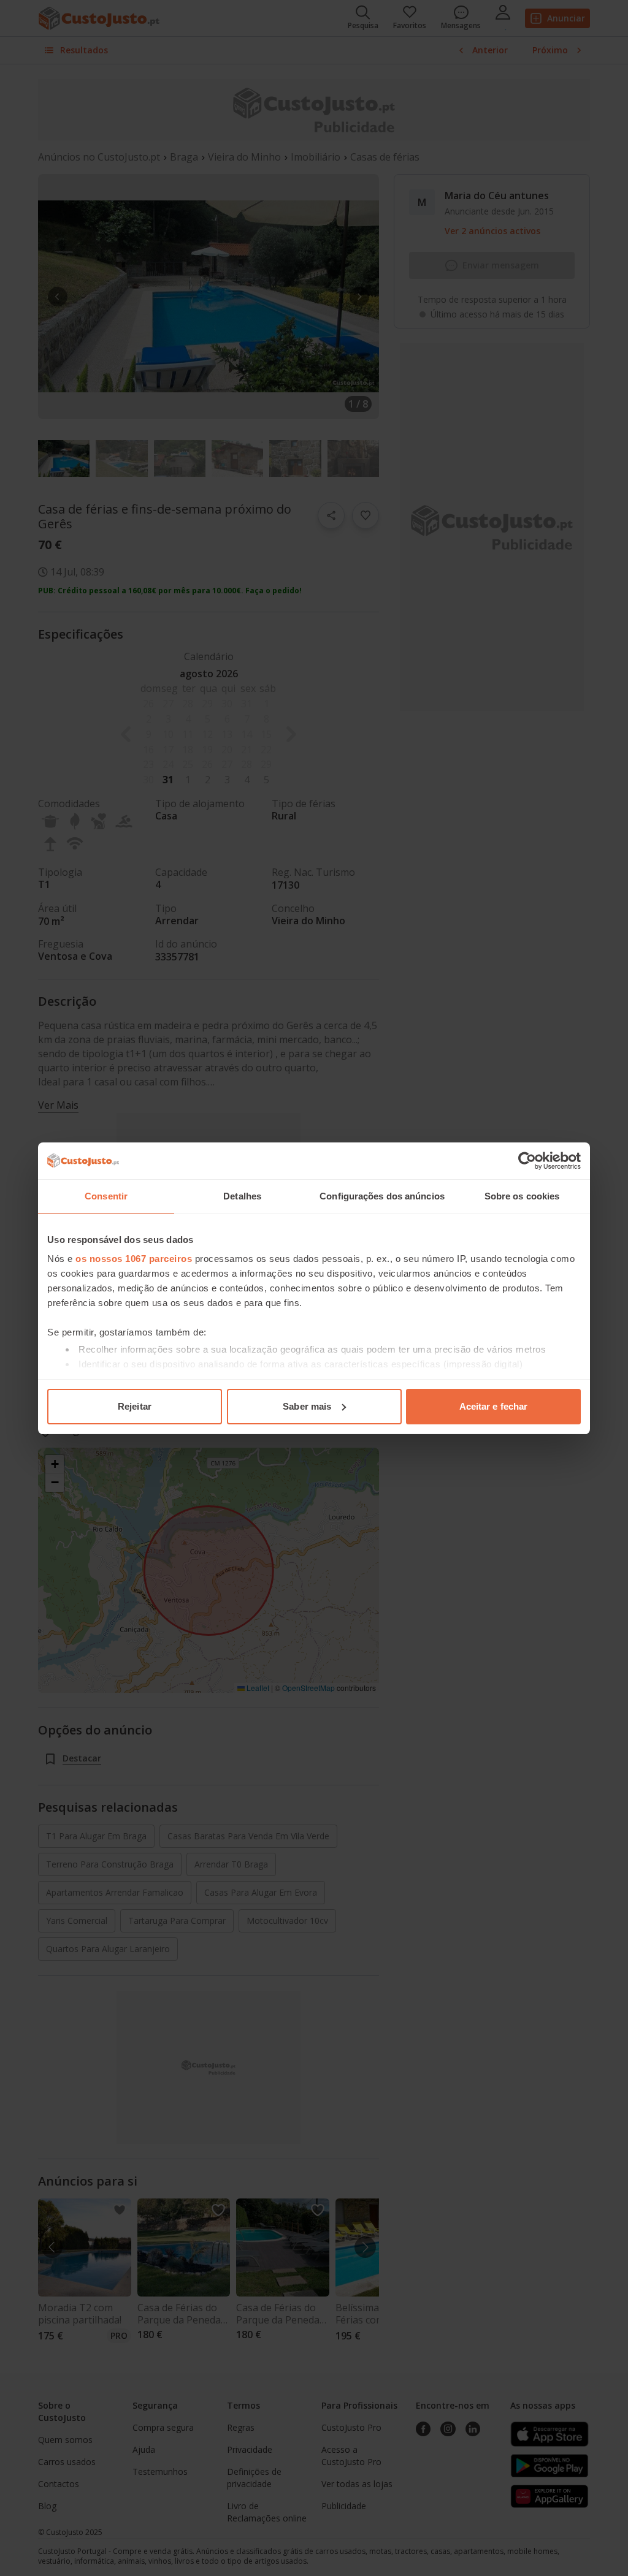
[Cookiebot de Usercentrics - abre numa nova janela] (527, 1161)
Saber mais (307, 1406)
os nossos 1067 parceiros (134, 1259)
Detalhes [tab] (242, 1196)
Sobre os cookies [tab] (522, 1196)
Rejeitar (135, 1406)
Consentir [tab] (106, 1196)
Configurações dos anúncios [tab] (382, 1196)
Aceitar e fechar (494, 1406)
